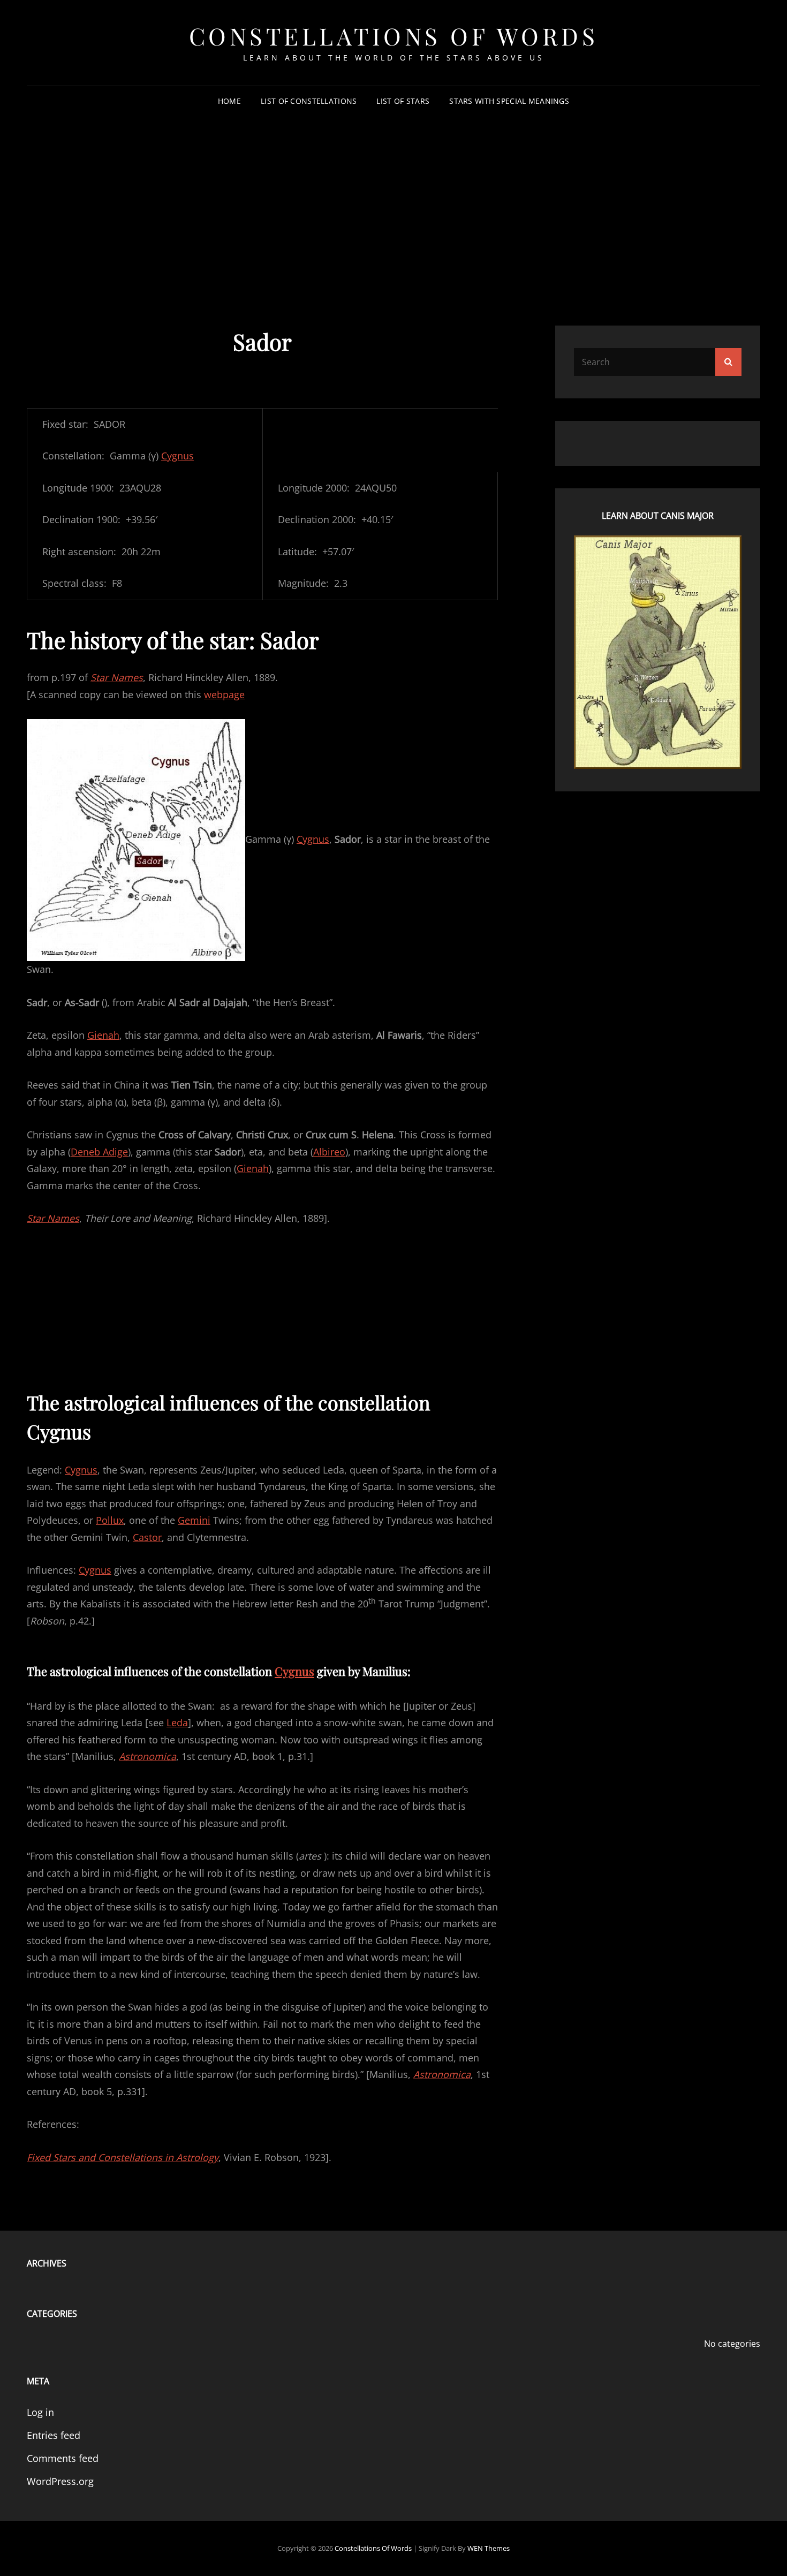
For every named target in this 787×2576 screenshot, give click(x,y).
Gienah (103, 1035)
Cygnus (177, 456)
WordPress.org (60, 2481)
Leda (177, 1723)
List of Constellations (309, 101)
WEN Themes (489, 2548)
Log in (40, 2412)
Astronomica (147, 1756)
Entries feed (54, 2435)
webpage (224, 694)
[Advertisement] (393, 198)
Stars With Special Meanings (509, 101)
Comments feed (63, 2458)
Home (229, 101)
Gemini (194, 1520)
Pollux (110, 1520)
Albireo (329, 1152)
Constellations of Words (394, 36)
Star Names (117, 677)
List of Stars (403, 101)
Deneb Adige (99, 1152)
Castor (147, 1537)
